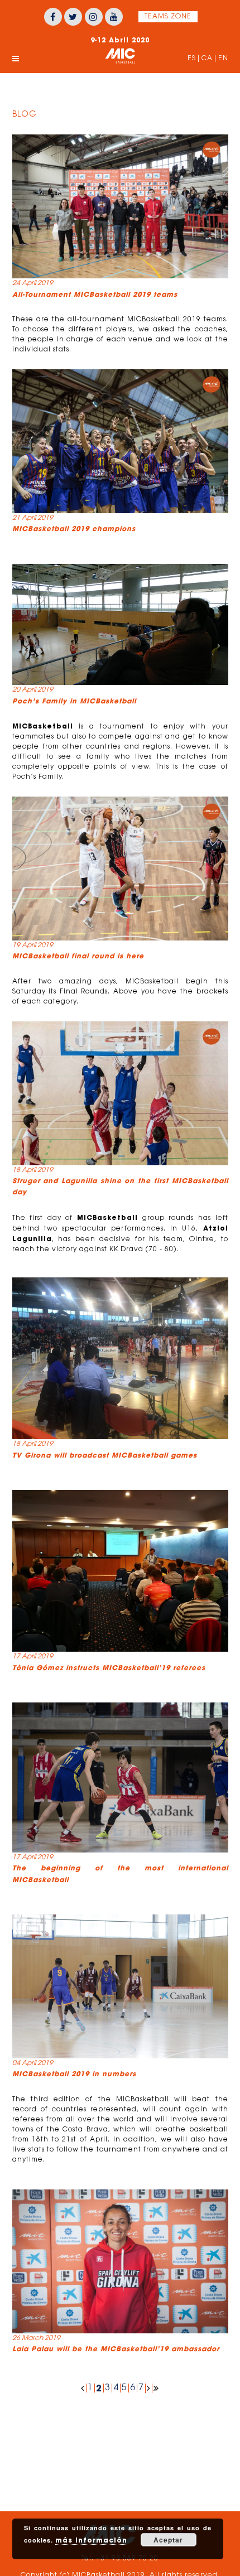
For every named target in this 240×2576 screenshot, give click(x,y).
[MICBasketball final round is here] (120, 869)
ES (192, 59)
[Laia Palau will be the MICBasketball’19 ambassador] (120, 2261)
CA (207, 59)
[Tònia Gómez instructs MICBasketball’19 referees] (120, 1571)
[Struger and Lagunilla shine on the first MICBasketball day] (120, 1093)
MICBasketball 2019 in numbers (74, 2074)
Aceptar (168, 2540)
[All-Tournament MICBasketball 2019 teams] (120, 206)
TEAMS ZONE (168, 17)
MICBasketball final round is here (78, 956)
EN (223, 59)
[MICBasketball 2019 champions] (120, 441)
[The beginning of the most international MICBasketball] (120, 1777)
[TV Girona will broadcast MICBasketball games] (120, 1358)
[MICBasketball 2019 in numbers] (120, 1986)
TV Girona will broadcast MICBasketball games (105, 1455)
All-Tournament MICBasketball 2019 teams (95, 294)
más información (91, 2540)
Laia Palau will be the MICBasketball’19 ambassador (116, 2349)
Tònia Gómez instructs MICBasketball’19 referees (109, 1668)
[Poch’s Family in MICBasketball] (120, 625)
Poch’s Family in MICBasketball (74, 701)
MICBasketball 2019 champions (74, 529)
